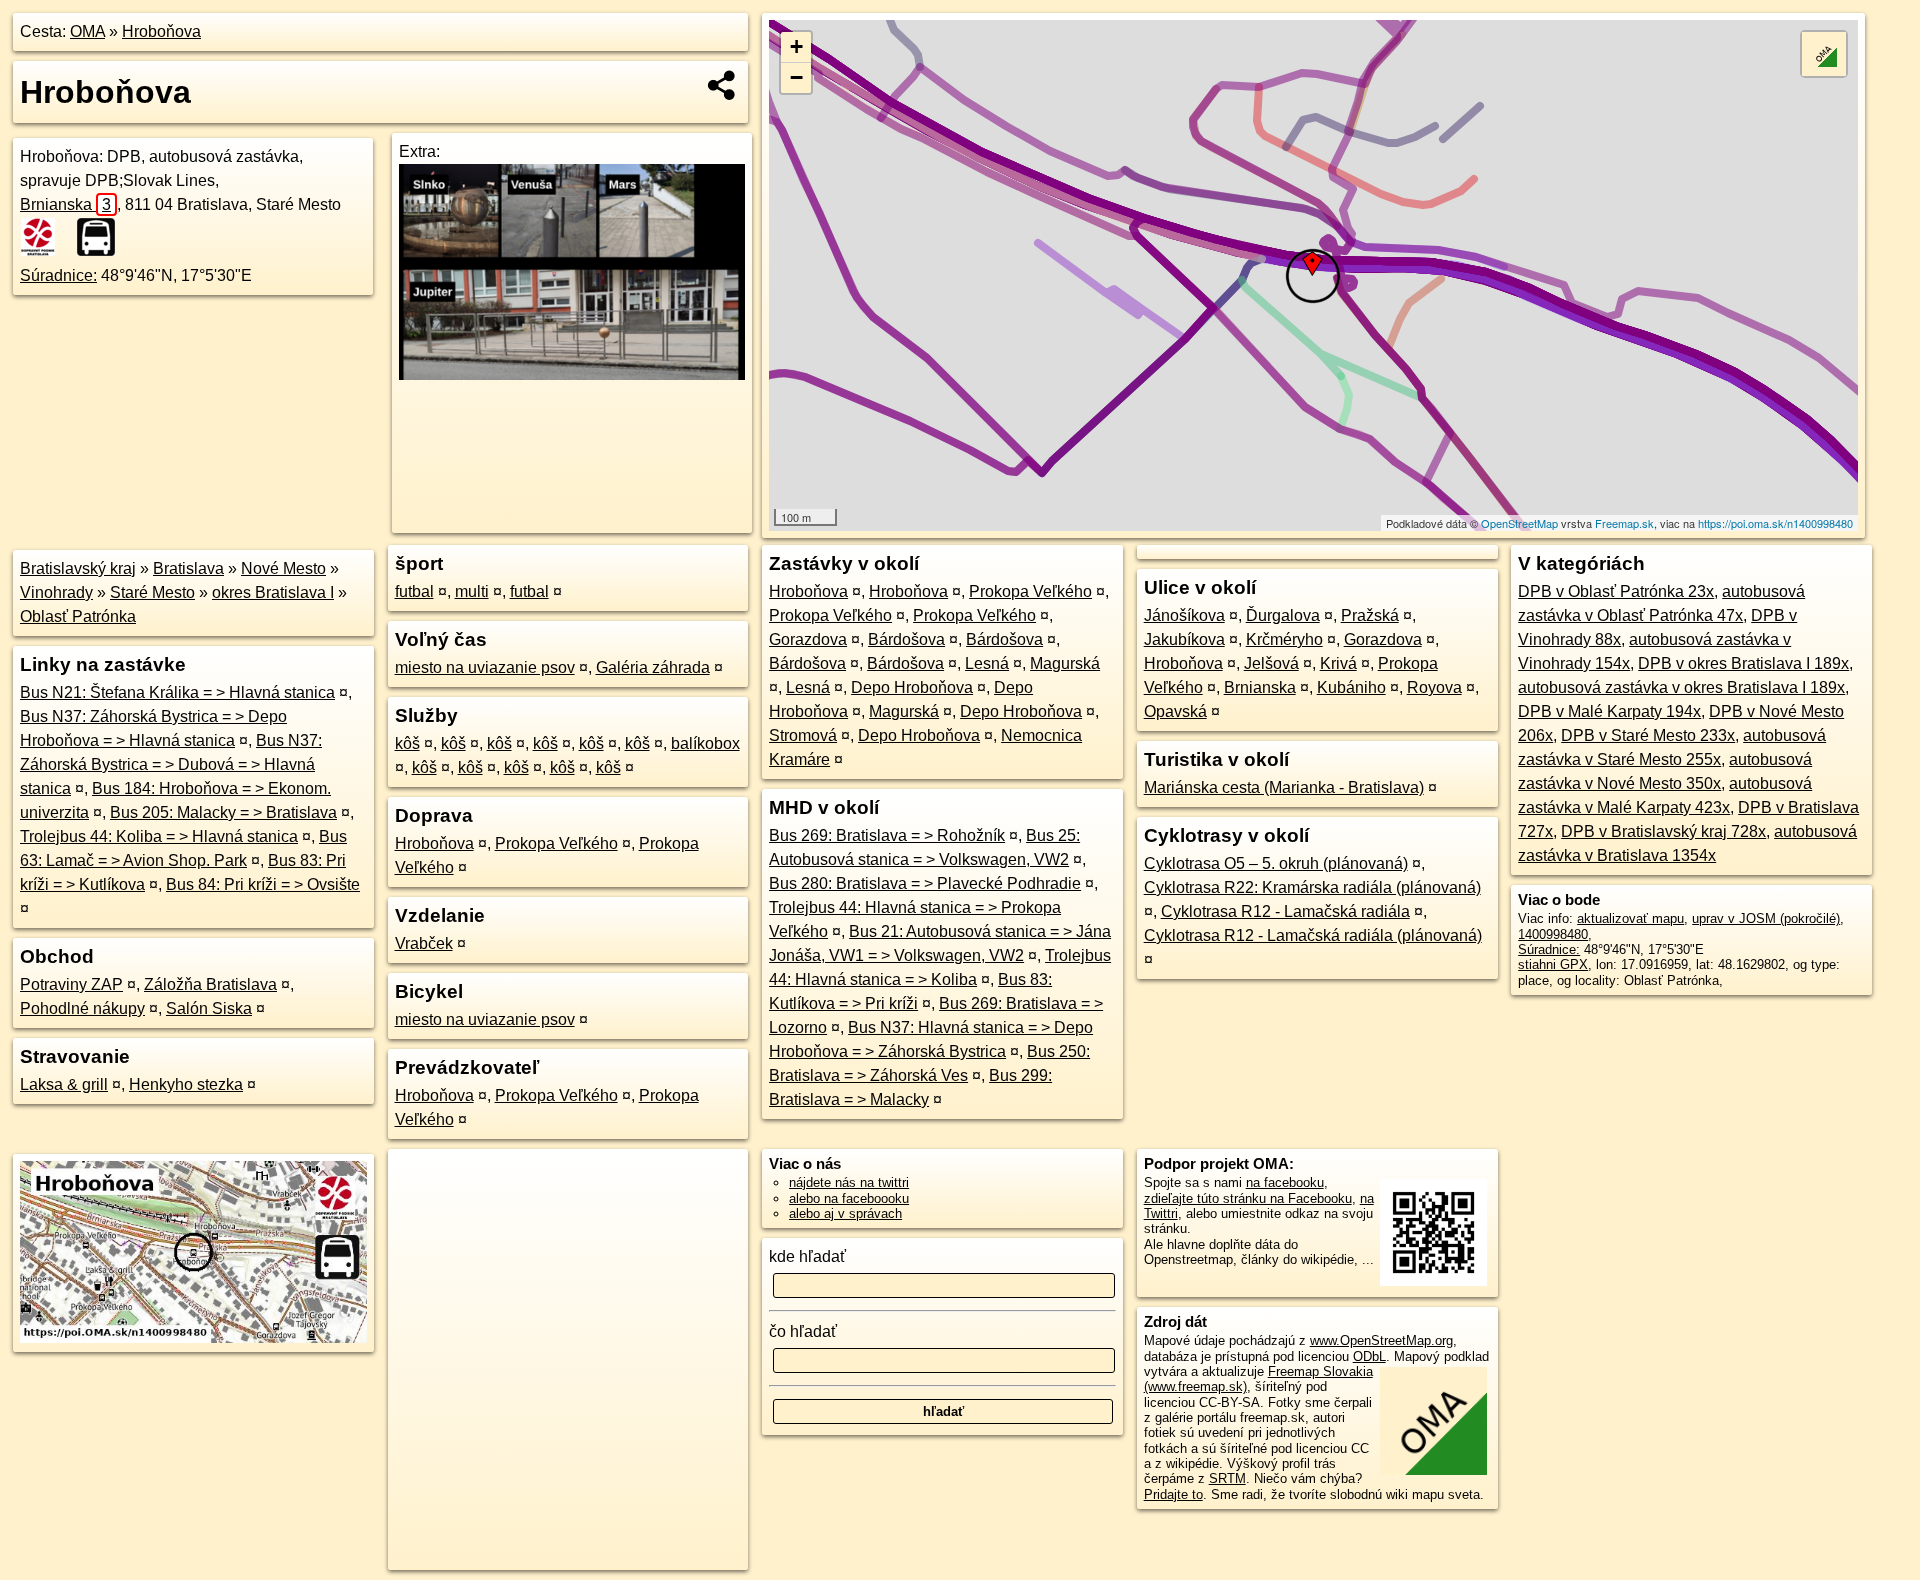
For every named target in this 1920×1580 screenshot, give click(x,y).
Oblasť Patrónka (78, 616)
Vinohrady (56, 592)
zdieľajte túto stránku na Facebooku (1248, 1198)
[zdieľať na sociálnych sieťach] (722, 85)
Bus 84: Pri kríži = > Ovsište (263, 884)
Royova (1434, 687)
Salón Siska (209, 1008)
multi (472, 591)
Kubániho (1351, 687)
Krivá (1338, 663)
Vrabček (424, 943)
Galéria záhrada (653, 667)
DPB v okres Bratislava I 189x (1743, 663)
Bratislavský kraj (78, 568)
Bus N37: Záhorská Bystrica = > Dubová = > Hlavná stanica (171, 764)
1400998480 (1553, 934)
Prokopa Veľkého (556, 843)
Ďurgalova (1283, 615)
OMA (87, 31)
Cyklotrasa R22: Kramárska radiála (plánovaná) (1312, 887)
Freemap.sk (1624, 523)
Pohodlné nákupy (82, 1008)
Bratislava (188, 568)
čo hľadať (803, 1331)
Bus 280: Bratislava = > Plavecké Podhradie (925, 883)
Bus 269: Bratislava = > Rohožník (887, 835)
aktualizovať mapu (1630, 918)
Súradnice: (58, 275)
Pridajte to (1173, 1494)
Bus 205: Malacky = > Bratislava (223, 812)
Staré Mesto (152, 592)
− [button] (796, 77)
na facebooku (1285, 1182)
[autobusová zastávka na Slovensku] (102, 237)
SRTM (1227, 1478)
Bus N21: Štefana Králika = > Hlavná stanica (177, 692)
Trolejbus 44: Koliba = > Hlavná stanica (159, 836)
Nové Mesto (283, 568)
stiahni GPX (1553, 964)
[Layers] (1824, 54)
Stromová (803, 735)
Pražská (1370, 615)
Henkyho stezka (186, 1084)
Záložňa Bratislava (210, 984)
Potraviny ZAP (71, 984)
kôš (407, 743)
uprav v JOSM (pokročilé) (1766, 918)
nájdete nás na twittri (849, 1182)
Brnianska (65, 204)
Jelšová (1271, 663)
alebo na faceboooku (849, 1198)
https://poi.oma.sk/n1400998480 (1775, 523)
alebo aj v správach (845, 1213)
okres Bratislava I (273, 592)
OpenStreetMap (1519, 523)
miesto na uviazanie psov (485, 667)
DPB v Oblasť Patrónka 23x (1616, 591)
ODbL (1369, 1356)
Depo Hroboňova (912, 687)
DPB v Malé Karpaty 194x (1609, 711)
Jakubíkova (1184, 639)
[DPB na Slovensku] (46, 237)
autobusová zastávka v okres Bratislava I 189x (1681, 687)
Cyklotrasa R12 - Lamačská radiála (1285, 911)
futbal (414, 591)
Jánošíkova (1184, 615)
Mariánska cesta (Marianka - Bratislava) (1284, 787)
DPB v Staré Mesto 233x (1648, 735)
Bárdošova (906, 639)
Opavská (1175, 711)
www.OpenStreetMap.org (1381, 1340)
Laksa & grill (64, 1084)
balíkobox (705, 743)
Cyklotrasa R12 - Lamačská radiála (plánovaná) (1313, 935)
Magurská (1065, 663)
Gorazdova (808, 639)
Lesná (987, 663)
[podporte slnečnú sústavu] (572, 374)
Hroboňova (161, 31)
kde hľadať (807, 1256)
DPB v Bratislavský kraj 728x (1663, 831)
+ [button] (796, 46)
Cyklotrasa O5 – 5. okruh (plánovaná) (1276, 863)
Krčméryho (1284, 639)
